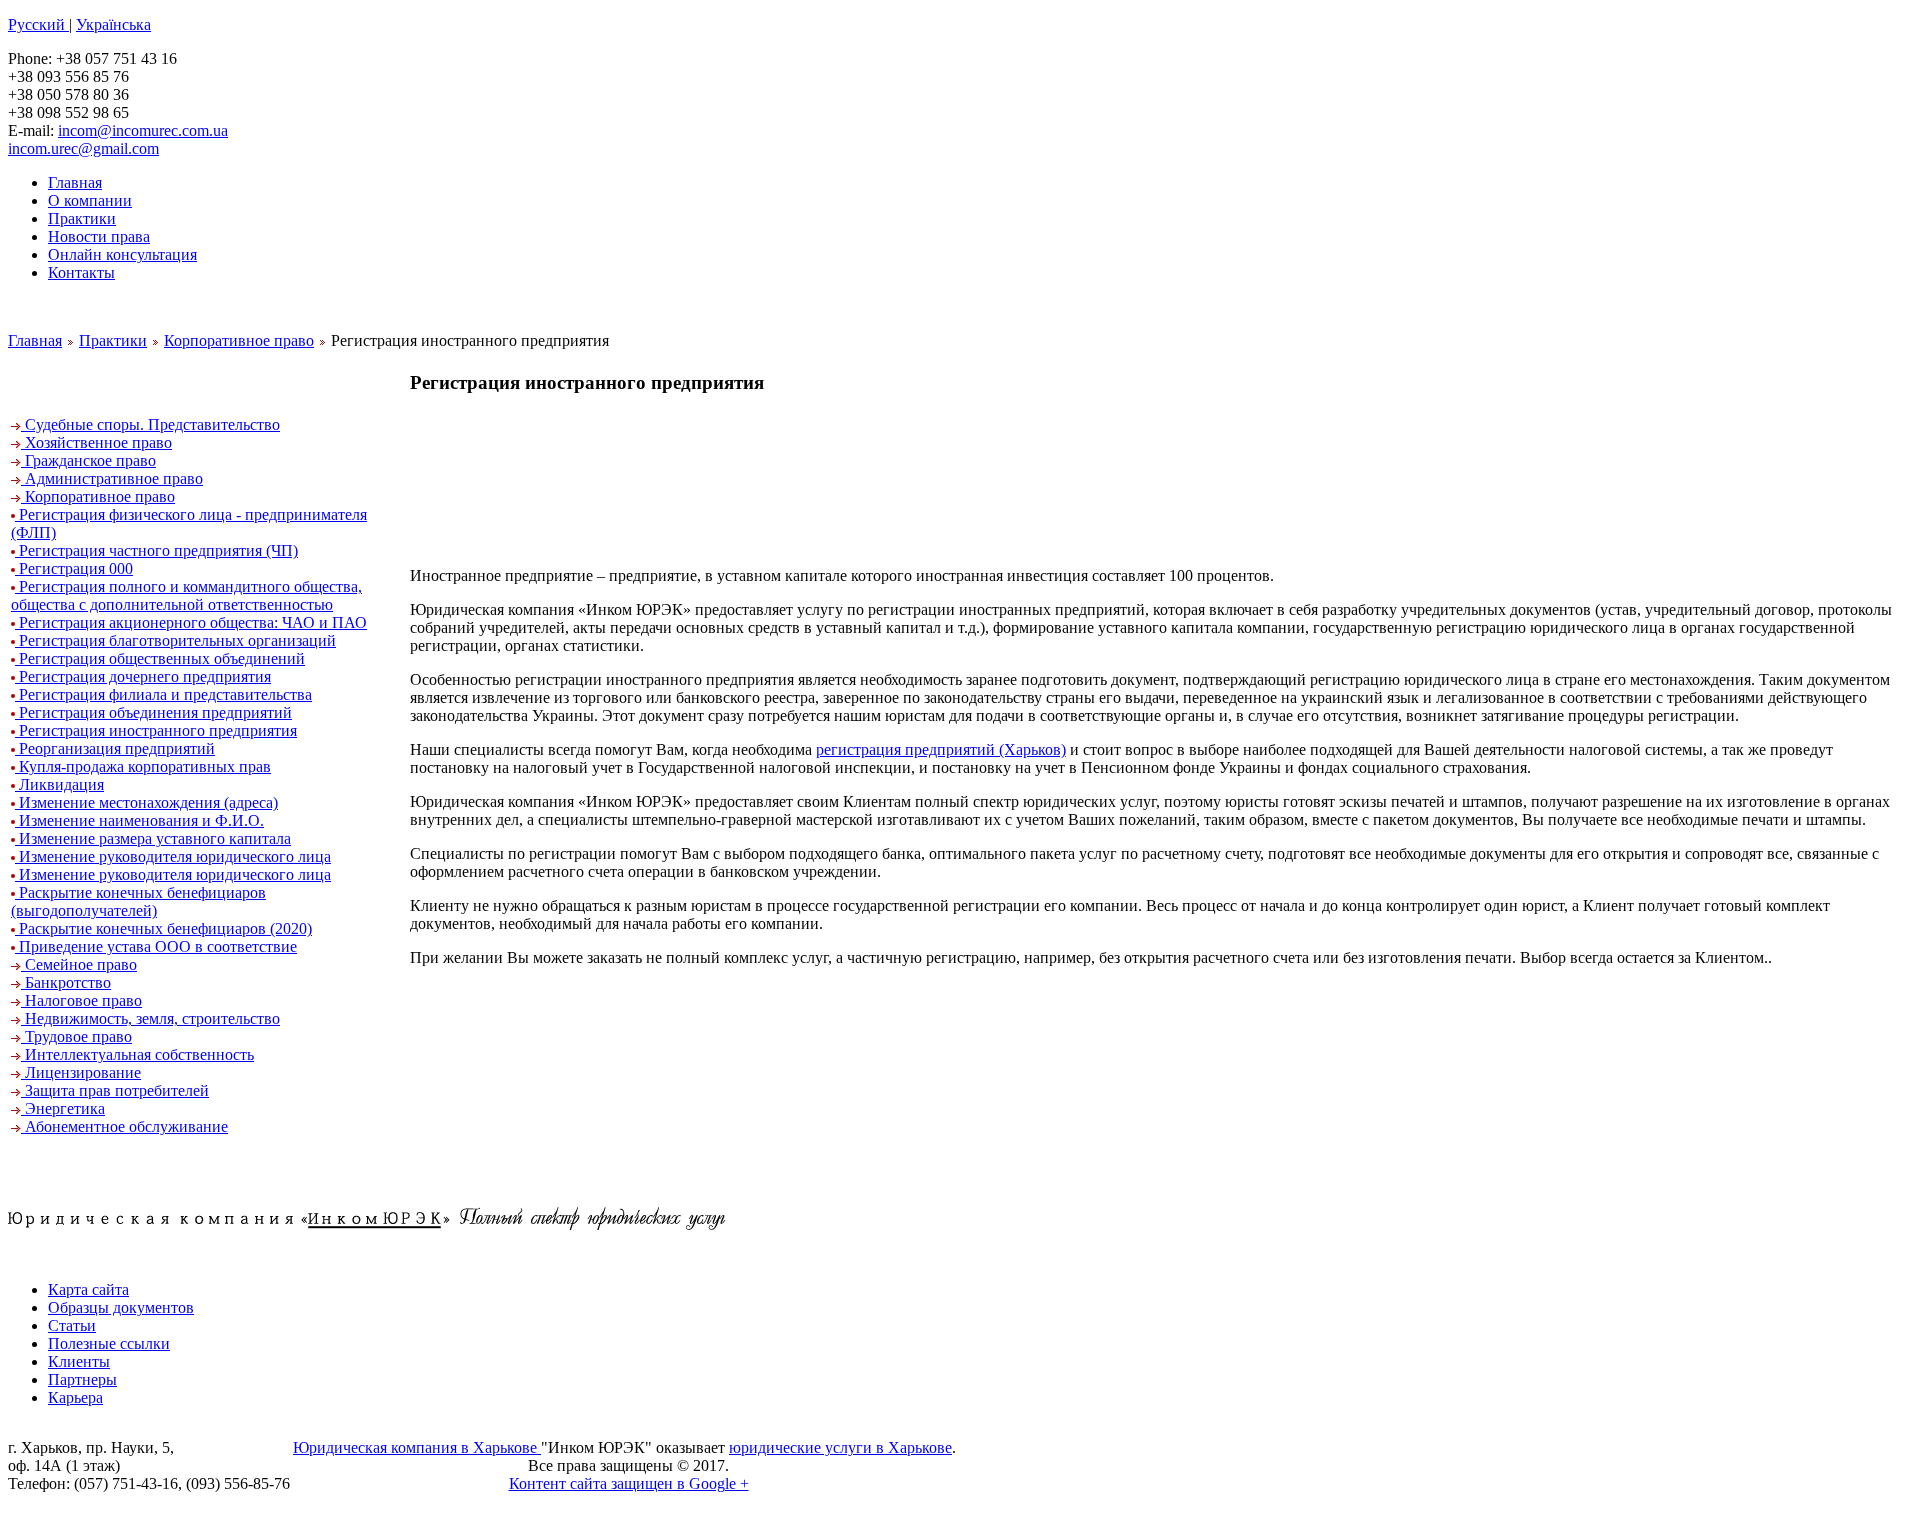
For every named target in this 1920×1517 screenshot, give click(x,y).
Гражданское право (88, 460)
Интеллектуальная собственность (137, 1054)
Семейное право (79, 964)
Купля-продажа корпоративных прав (143, 766)
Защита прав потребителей (115, 1090)
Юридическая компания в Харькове (417, 1447)
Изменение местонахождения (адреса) (146, 802)
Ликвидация (59, 784)
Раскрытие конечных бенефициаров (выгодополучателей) (138, 901)
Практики (113, 340)
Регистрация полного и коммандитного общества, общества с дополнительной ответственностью (186, 595)
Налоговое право (81, 1000)
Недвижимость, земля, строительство (150, 1018)
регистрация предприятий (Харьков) (941, 749)
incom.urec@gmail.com (83, 148)
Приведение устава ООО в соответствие (156, 946)
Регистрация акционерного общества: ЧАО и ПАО (191, 622)
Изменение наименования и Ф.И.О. (139, 820)
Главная (35, 340)
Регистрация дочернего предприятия (143, 676)
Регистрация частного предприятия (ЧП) (156, 550)
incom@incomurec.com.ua (143, 130)
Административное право (112, 478)
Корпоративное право (239, 340)
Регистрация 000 (74, 568)
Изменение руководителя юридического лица (173, 856)
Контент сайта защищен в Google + (629, 1483)
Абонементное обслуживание (124, 1126)
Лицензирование (81, 1072)
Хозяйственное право (96, 442)
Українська (113, 24)
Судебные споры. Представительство (150, 424)
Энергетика (63, 1108)
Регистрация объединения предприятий (153, 712)
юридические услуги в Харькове (840, 1447)
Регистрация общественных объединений (160, 658)
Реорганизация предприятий (115, 748)
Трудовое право (76, 1036)
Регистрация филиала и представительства (163, 694)
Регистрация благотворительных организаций (175, 640)
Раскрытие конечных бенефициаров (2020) (163, 928)
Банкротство (66, 982)
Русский (38, 24)
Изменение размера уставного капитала (153, 838)
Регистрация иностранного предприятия (156, 730)
